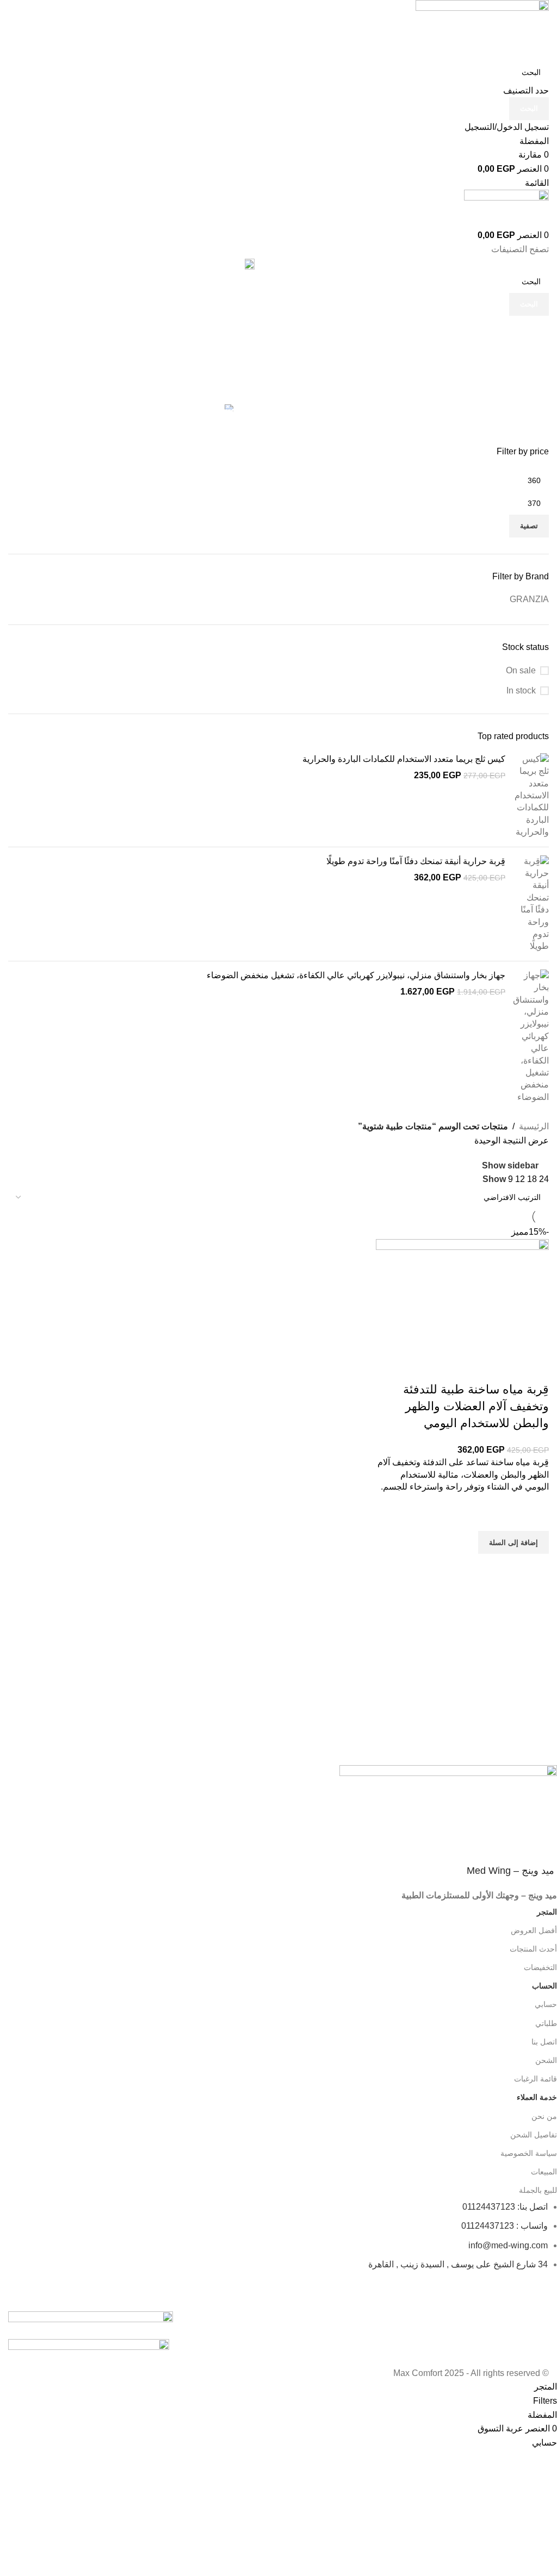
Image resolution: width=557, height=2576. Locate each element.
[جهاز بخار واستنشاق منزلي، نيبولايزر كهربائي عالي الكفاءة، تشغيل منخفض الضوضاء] (531, 1036)
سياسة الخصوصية (529, 2153)
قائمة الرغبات (536, 2079)
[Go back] (535, 329)
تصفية (529, 526)
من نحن (544, 2116)
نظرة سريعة (535, 1567)
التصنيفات (531, 383)
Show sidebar (510, 1165)
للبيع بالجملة (538, 2190)
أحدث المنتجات (533, 1949)
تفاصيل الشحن (534, 2135)
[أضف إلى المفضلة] (535, 1517)
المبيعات (544, 2172)
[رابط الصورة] (91, 2317)
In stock (521, 690)
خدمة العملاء (537, 2097)
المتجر (547, 1912)
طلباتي (546, 2023)
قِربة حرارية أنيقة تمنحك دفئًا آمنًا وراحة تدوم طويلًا (416, 861)
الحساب (544, 1986)
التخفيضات (540, 1967)
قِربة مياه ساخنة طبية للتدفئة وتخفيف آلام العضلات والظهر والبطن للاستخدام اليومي (476, 1406)
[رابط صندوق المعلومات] (287, 1623)
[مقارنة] (535, 1368)
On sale (521, 670)
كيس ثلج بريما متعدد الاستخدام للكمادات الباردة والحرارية (404, 759)
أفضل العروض (534, 1930)
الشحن (546, 2060)
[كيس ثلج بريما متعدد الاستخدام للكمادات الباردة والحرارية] (531, 796)
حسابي (546, 2004)
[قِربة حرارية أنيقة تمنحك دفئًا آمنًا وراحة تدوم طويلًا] (531, 904)
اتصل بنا (544, 2042)
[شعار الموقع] (482, 30)
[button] (513, 1542)
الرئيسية (534, 1126)
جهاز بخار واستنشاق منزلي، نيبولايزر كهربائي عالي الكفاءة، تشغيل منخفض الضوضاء (356, 975)
